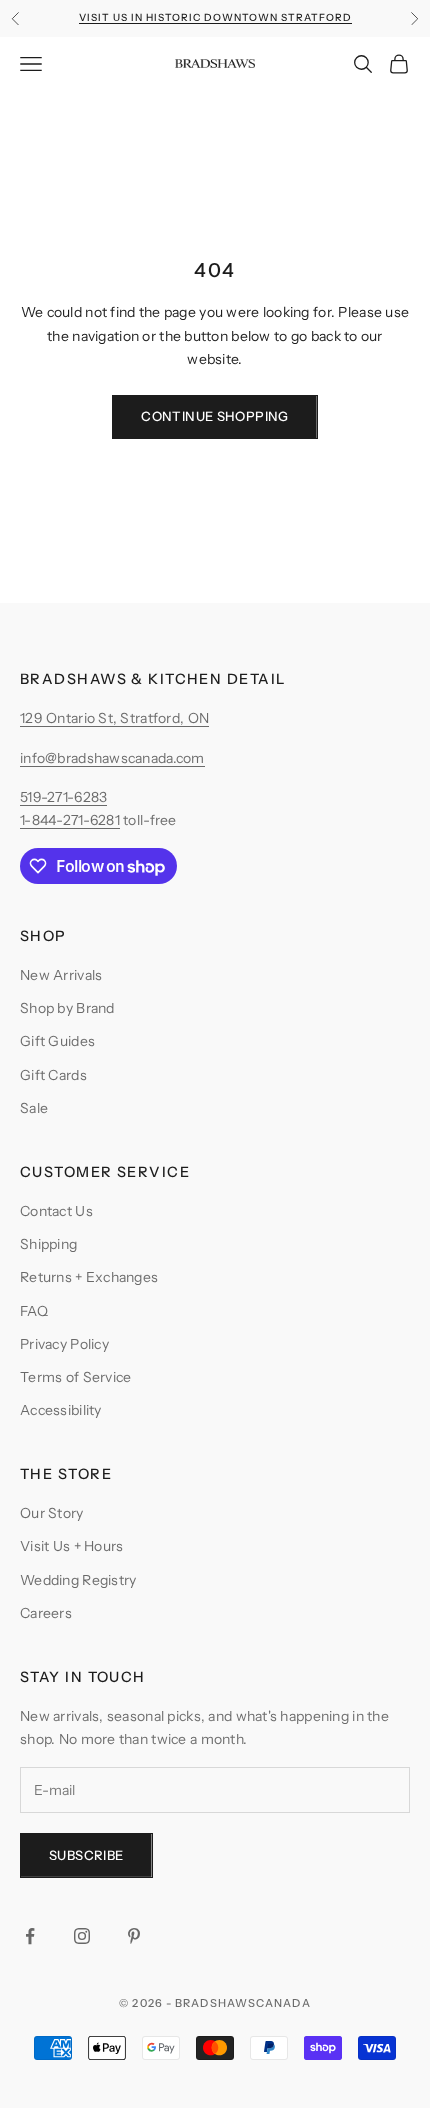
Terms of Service (75, 1377)
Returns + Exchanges (89, 1277)
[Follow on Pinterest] (134, 1936)
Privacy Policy (64, 1344)
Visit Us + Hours (71, 1546)
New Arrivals (61, 975)
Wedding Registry (78, 1580)
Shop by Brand (67, 1008)
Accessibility (61, 1410)
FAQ (34, 1311)
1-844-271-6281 (70, 820)
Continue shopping (215, 416)
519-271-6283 (63, 797)
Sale (34, 1108)
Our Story (52, 1513)
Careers (46, 1613)
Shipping (48, 1244)
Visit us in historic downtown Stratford (215, 17)
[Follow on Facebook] (30, 1936)
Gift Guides (57, 1041)
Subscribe (86, 1855)
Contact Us (56, 1211)
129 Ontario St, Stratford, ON (114, 718)
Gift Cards (53, 1075)
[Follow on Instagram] (82, 1936)
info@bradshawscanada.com (112, 758)
